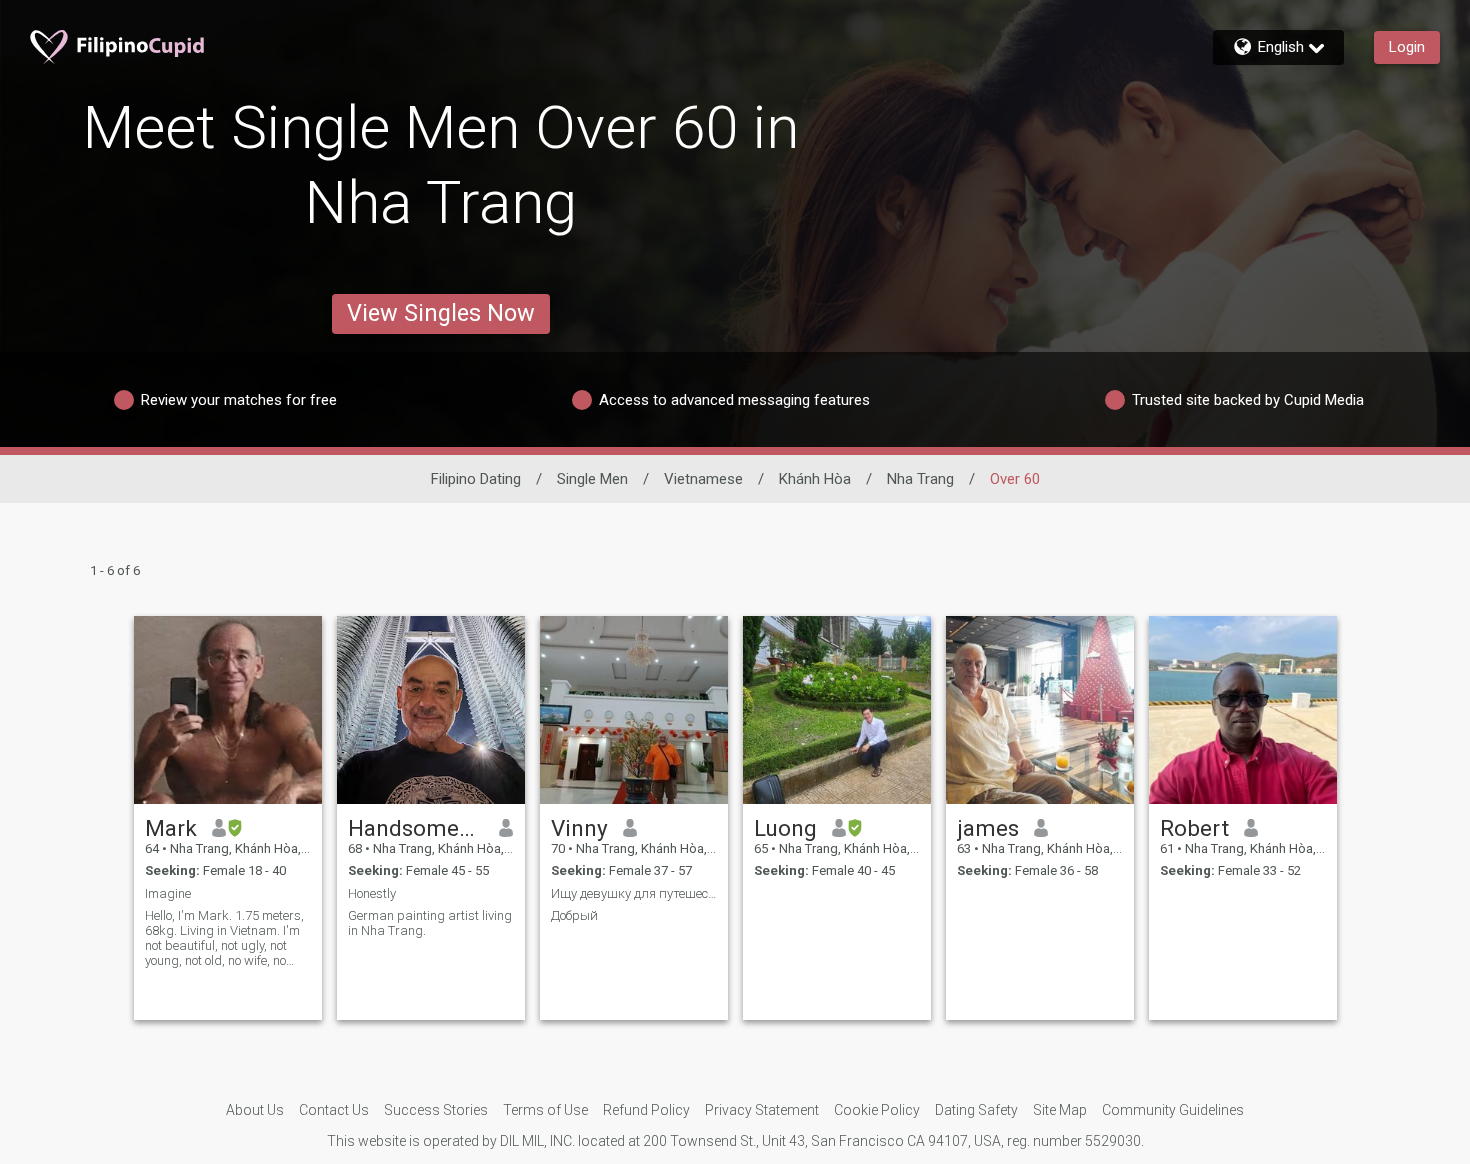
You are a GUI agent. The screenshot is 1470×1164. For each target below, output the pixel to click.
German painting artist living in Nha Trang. (430, 923)
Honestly (372, 893)
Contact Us (334, 1110)
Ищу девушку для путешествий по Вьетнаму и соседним (634, 893)
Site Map (1060, 1110)
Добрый (574, 915)
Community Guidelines (1173, 1110)
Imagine (168, 893)
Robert (1194, 828)
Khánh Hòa (815, 479)
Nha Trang (920, 479)
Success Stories (436, 1110)
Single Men (592, 479)
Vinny (579, 828)
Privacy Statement (762, 1110)
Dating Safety (976, 1110)
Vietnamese (703, 479)
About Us (255, 1110)
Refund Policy (646, 1110)
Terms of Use (545, 1110)
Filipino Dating (476, 479)
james (988, 828)
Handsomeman (416, 828)
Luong (785, 828)
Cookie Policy (877, 1110)
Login (1407, 47)
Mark (171, 828)
